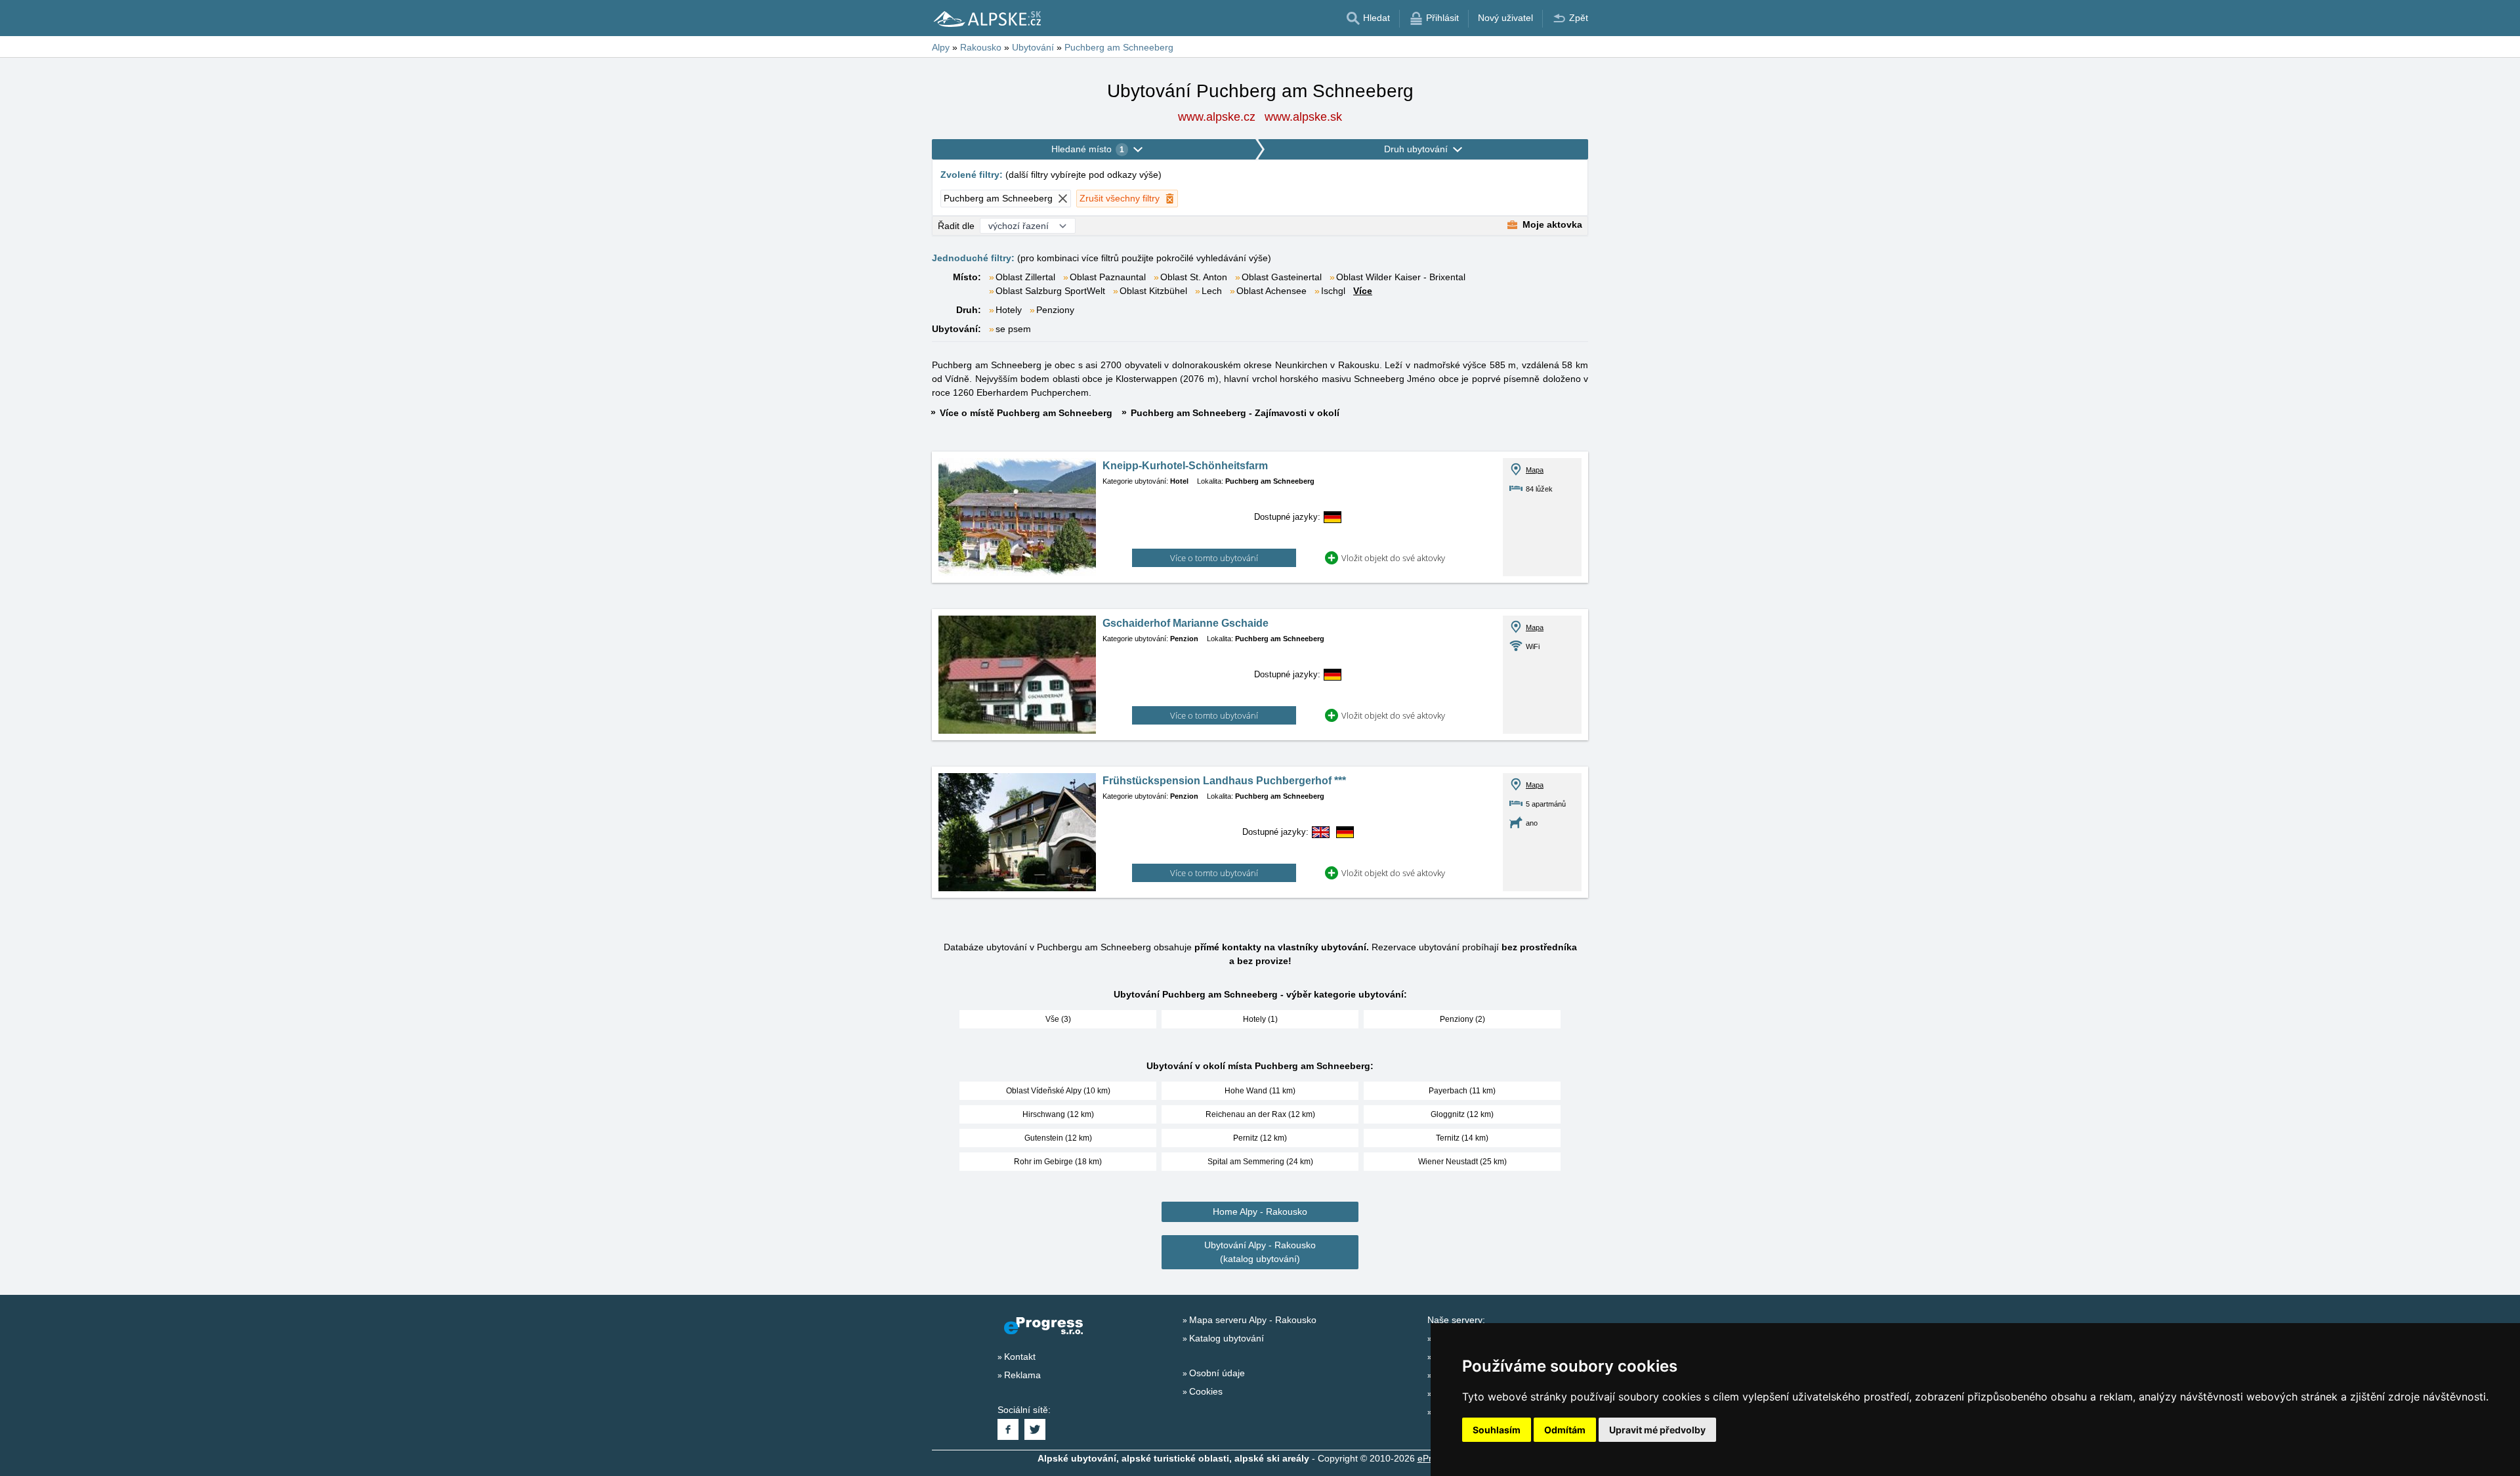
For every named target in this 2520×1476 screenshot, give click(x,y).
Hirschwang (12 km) (1058, 1114)
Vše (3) (1058, 1019)
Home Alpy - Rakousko (1260, 1212)
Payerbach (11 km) (1462, 1091)
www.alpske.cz (1217, 117)
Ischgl (1333, 291)
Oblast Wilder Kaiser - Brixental (1401, 277)
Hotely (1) (1260, 1019)
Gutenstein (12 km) (1058, 1138)
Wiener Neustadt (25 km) (1462, 1162)
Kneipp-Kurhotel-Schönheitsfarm (1185, 466)
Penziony (1055, 310)
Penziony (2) (1462, 1019)
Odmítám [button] (1565, 1430)
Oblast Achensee (1271, 291)
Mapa (1535, 470)
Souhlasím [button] (1497, 1430)
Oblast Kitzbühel (1153, 291)
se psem (1013, 329)
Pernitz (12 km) (1260, 1138)
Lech (1212, 291)
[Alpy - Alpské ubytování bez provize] (986, 18)
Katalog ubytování (1227, 1338)
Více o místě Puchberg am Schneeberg (1026, 413)
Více (1363, 291)
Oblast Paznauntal (1108, 277)
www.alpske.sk (1303, 117)
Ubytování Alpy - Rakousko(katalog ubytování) (1260, 1252)
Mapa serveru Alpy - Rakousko (1253, 1320)
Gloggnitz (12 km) (1462, 1114)
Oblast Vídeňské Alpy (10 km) (1058, 1091)
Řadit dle (956, 226)
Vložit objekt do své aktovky (1393, 558)
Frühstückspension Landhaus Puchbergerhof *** (1224, 781)
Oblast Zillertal (1025, 277)
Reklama (1022, 1375)
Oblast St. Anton (1194, 277)
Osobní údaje (1217, 1373)
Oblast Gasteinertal (1282, 277)
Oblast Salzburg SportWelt (1050, 291)
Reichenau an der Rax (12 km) (1260, 1114)
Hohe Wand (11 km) (1260, 1091)
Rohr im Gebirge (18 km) (1058, 1162)
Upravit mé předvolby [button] (1657, 1430)
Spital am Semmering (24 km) (1260, 1162)
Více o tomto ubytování (1214, 558)
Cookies (1206, 1391)
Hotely (1009, 310)
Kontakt (1020, 1357)
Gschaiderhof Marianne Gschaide (1186, 623)
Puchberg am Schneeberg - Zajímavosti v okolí (1235, 413)
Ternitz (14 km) (1462, 1138)
